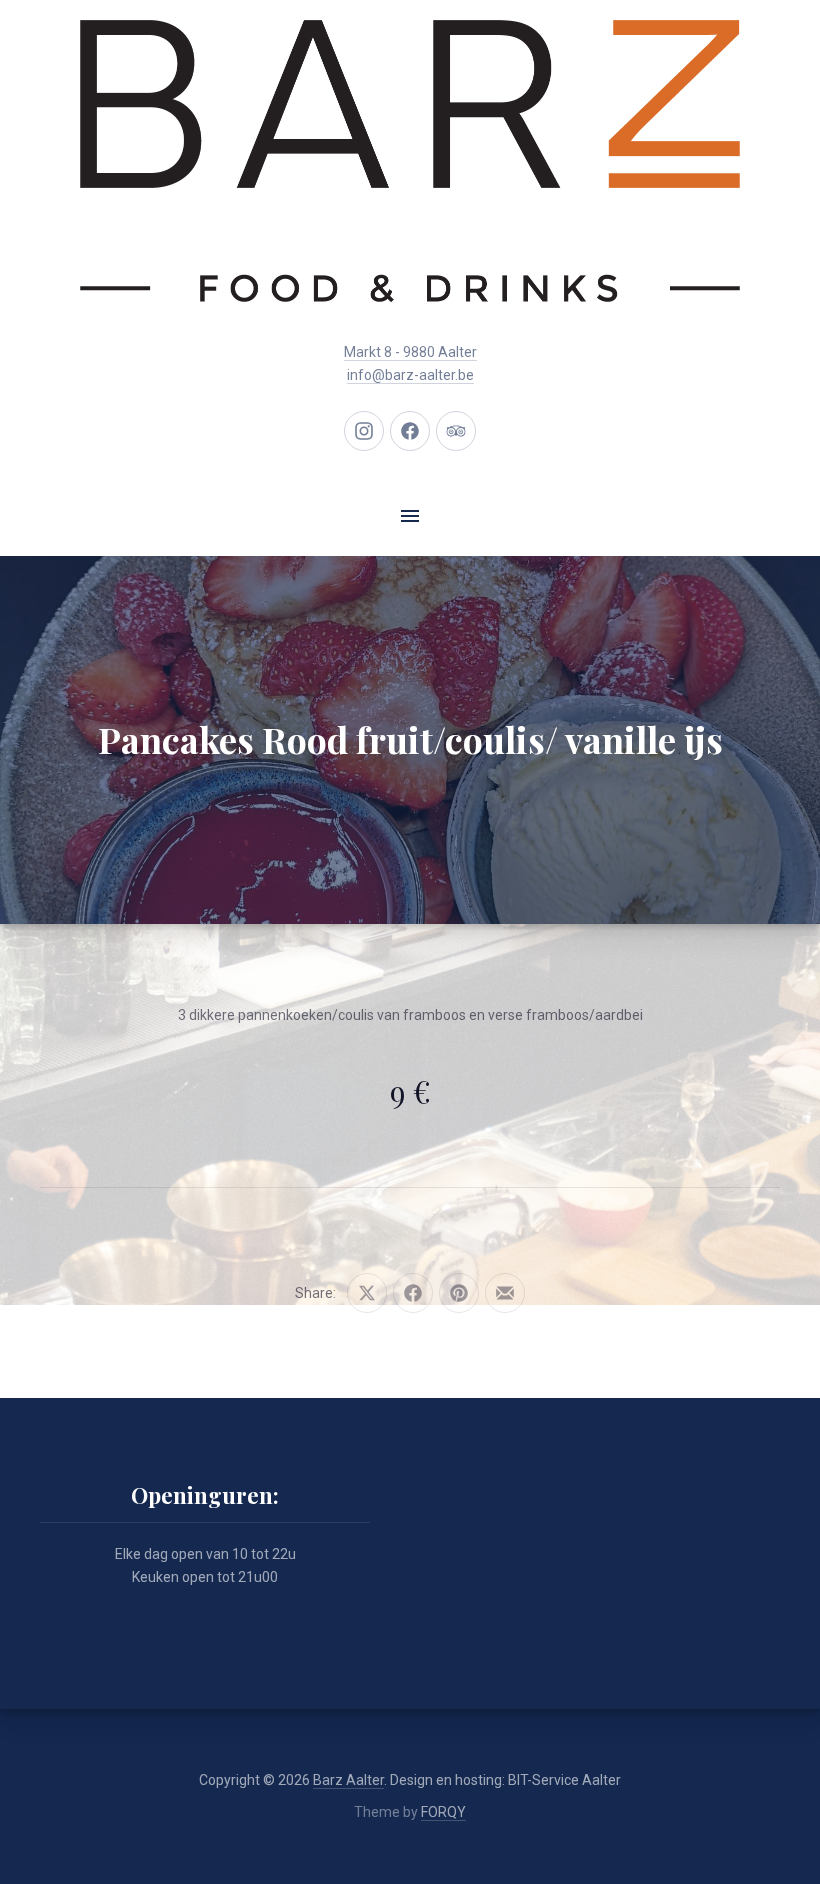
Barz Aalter (348, 1780)
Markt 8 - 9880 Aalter (410, 352)
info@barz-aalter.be (410, 375)
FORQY (443, 1812)
